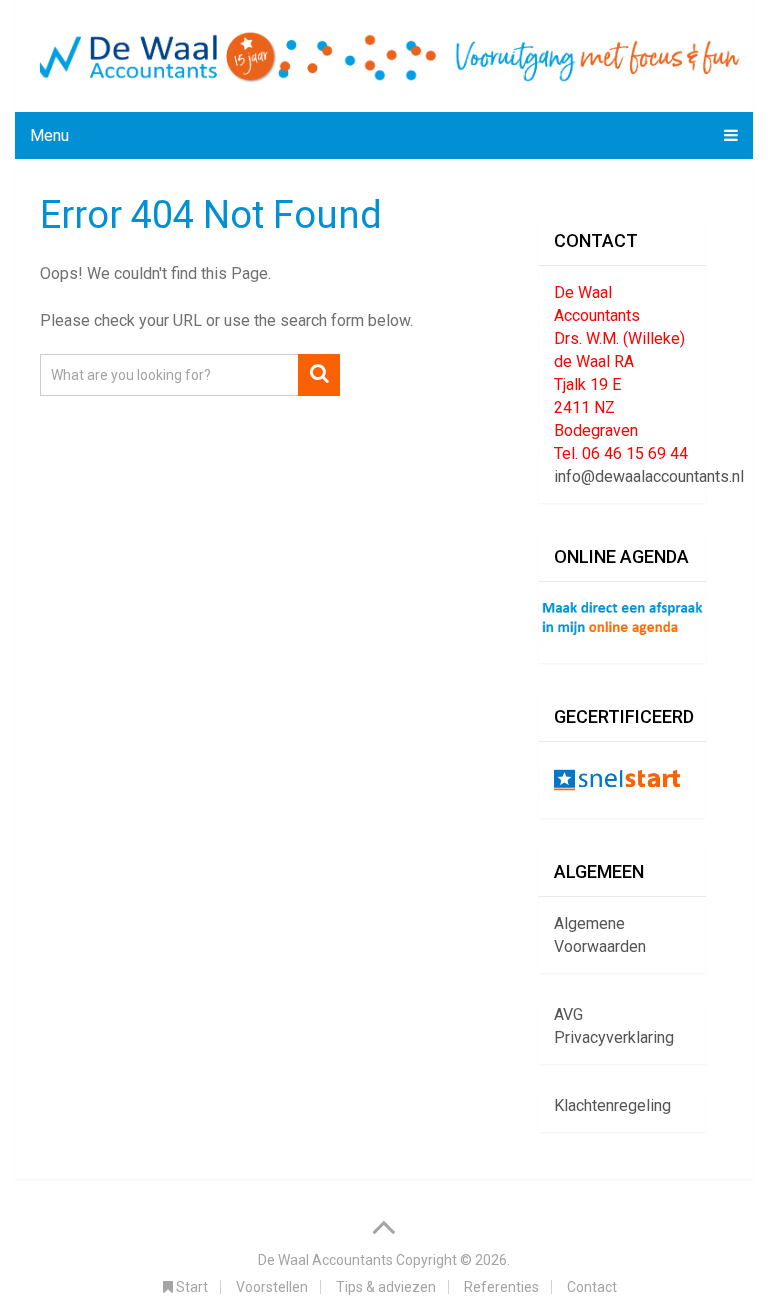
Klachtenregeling (612, 1105)
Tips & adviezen (386, 1287)
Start (190, 1287)
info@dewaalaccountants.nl (649, 476)
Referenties (501, 1287)
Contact (592, 1287)
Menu (49, 135)
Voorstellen (272, 1287)
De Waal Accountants (325, 1260)
